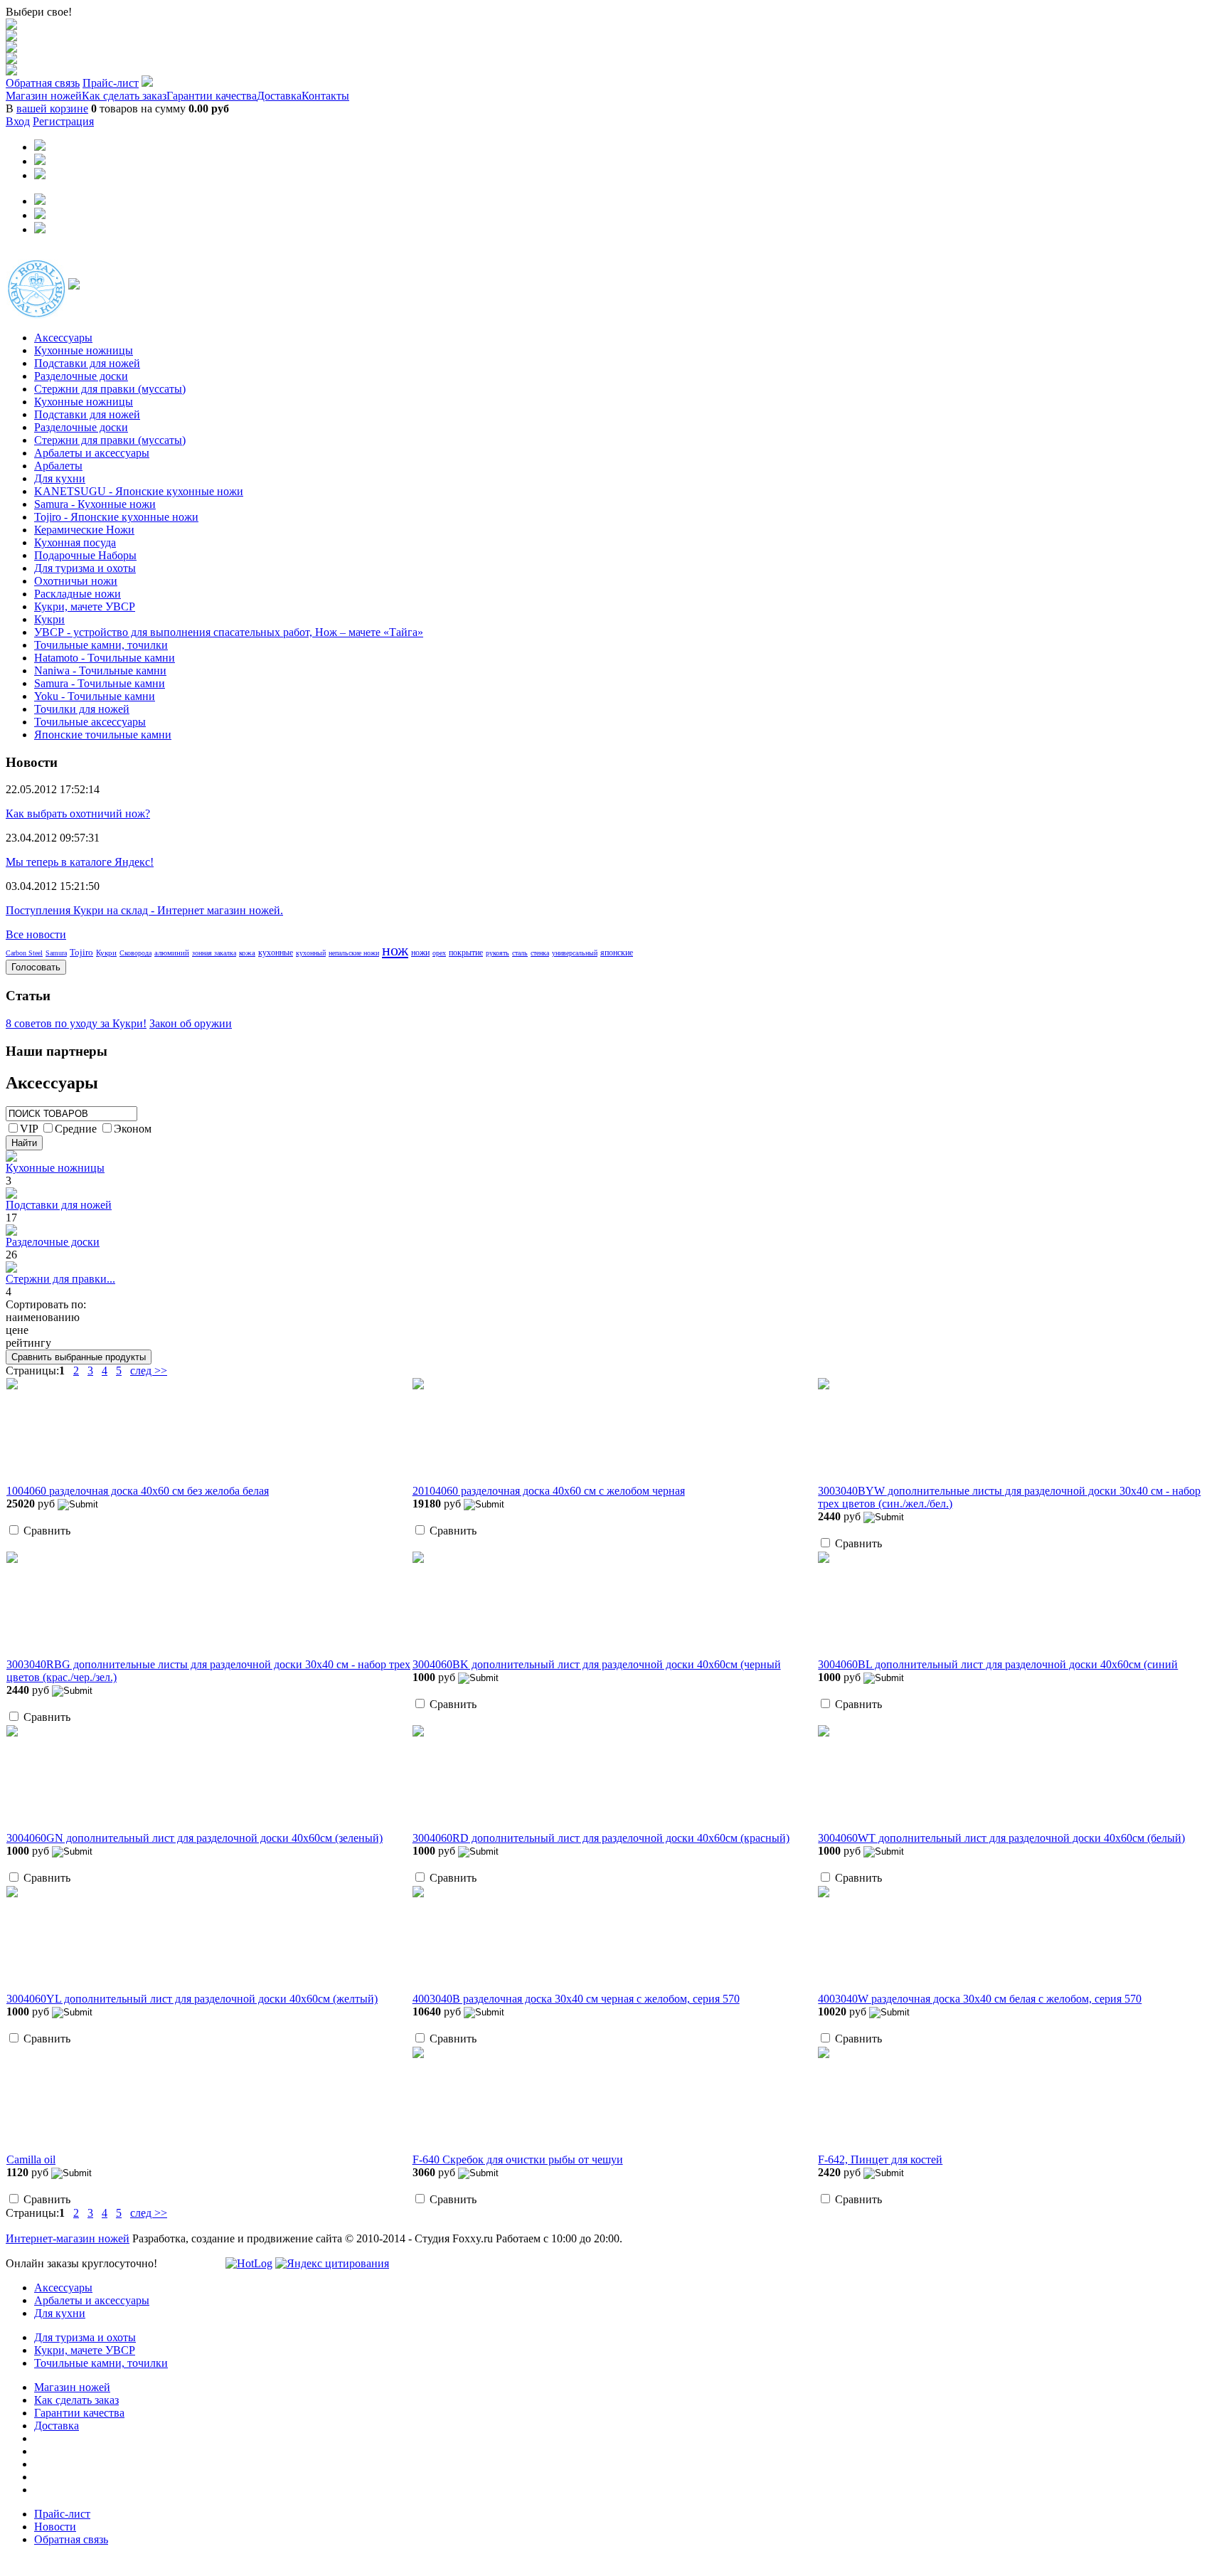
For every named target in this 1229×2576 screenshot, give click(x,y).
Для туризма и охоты (85, 568)
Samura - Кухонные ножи (95, 504)
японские (617, 953)
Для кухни (60, 478)
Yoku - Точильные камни (95, 696)
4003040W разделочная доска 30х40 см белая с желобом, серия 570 (980, 1999)
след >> (149, 1371)
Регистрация (63, 121)
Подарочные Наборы (85, 555)
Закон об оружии (191, 1023)
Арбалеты (58, 466)
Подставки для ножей (87, 363)
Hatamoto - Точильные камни (105, 658)
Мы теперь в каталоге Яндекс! (80, 862)
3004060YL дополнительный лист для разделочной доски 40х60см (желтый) (192, 1999)
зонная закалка (214, 953)
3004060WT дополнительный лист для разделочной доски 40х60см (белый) (1001, 1838)
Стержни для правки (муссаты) (110, 389)
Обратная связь (43, 83)
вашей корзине (52, 108)
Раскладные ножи (78, 594)
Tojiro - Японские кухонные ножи (116, 517)
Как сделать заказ (124, 96)
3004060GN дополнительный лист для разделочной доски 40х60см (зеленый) (195, 1838)
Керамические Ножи (84, 530)
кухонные (276, 953)
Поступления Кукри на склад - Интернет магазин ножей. (144, 910)
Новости (55, 2527)
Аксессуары (63, 338)
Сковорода (135, 953)
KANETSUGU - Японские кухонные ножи (139, 491)
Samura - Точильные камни (100, 683)
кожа (247, 953)
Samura (56, 953)
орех (439, 953)
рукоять (498, 953)
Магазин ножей (44, 96)
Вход (18, 121)
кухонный (311, 953)
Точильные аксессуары (90, 722)
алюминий (172, 953)
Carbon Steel (24, 953)
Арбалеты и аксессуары (92, 453)
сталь (520, 953)
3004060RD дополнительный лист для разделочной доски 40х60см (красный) (601, 1838)
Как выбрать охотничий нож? (78, 813)
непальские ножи (354, 953)
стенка (540, 953)
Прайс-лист (111, 83)
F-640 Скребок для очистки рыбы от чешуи (518, 2159)
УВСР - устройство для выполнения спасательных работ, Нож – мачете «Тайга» (229, 632)
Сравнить (47, 1531)
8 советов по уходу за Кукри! (76, 1023)
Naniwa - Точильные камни (100, 670)
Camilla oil (31, 2159)
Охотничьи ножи (76, 581)
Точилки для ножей (82, 709)
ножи (420, 953)
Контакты (325, 96)
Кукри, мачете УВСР (85, 606)
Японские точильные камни (103, 735)
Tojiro (81, 952)
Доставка (279, 96)
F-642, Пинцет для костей (880, 2159)
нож (395, 950)
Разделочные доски (81, 376)
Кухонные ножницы (84, 350)
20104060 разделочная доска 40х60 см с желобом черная (549, 1491)
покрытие (466, 953)
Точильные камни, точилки (101, 645)
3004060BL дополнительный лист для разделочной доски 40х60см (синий (998, 1664)
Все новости (36, 934)
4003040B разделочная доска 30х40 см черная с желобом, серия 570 (576, 1999)
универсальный (575, 953)
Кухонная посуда (75, 542)
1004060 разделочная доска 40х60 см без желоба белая (138, 1491)
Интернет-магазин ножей (68, 2238)
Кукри (49, 619)
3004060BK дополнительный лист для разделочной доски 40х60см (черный (597, 1664)
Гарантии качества (212, 96)
